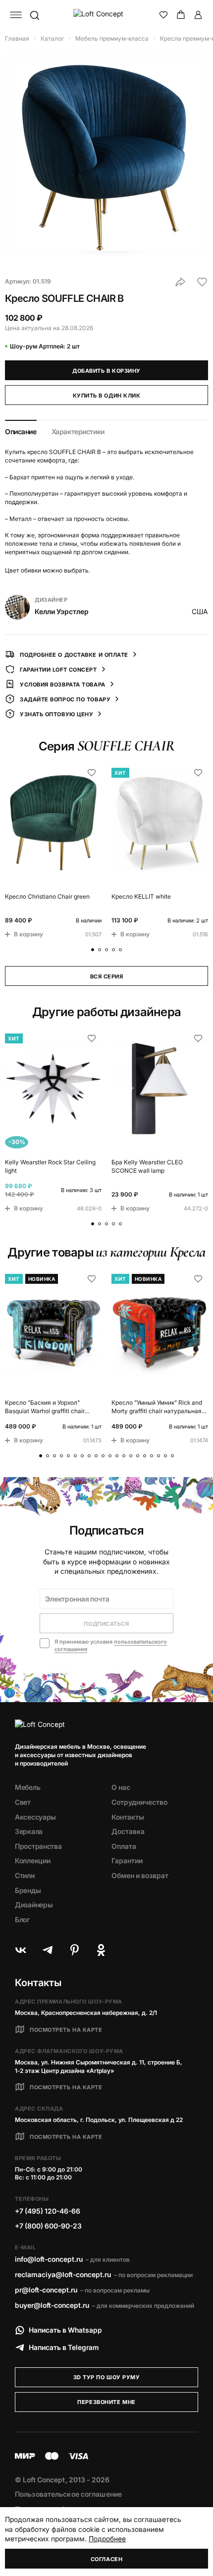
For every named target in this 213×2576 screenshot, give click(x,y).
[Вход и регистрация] (198, 15)
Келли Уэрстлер (62, 611)
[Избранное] (163, 15)
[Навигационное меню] (16, 15)
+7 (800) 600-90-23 (48, 2226)
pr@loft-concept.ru (46, 2290)
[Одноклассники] (101, 1950)
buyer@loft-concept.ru (52, 2305)
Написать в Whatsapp (65, 2330)
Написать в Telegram (64, 2347)
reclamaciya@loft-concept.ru (63, 2274)
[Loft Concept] (107, 15)
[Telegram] (48, 1950)
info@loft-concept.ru (49, 2259)
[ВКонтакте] (21, 1950)
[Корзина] (181, 15)
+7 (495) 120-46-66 (48, 2211)
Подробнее (107, 2539)
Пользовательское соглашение (68, 2494)
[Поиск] (34, 15)
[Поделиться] (180, 282)
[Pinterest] (74, 1950)
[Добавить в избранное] (202, 282)
